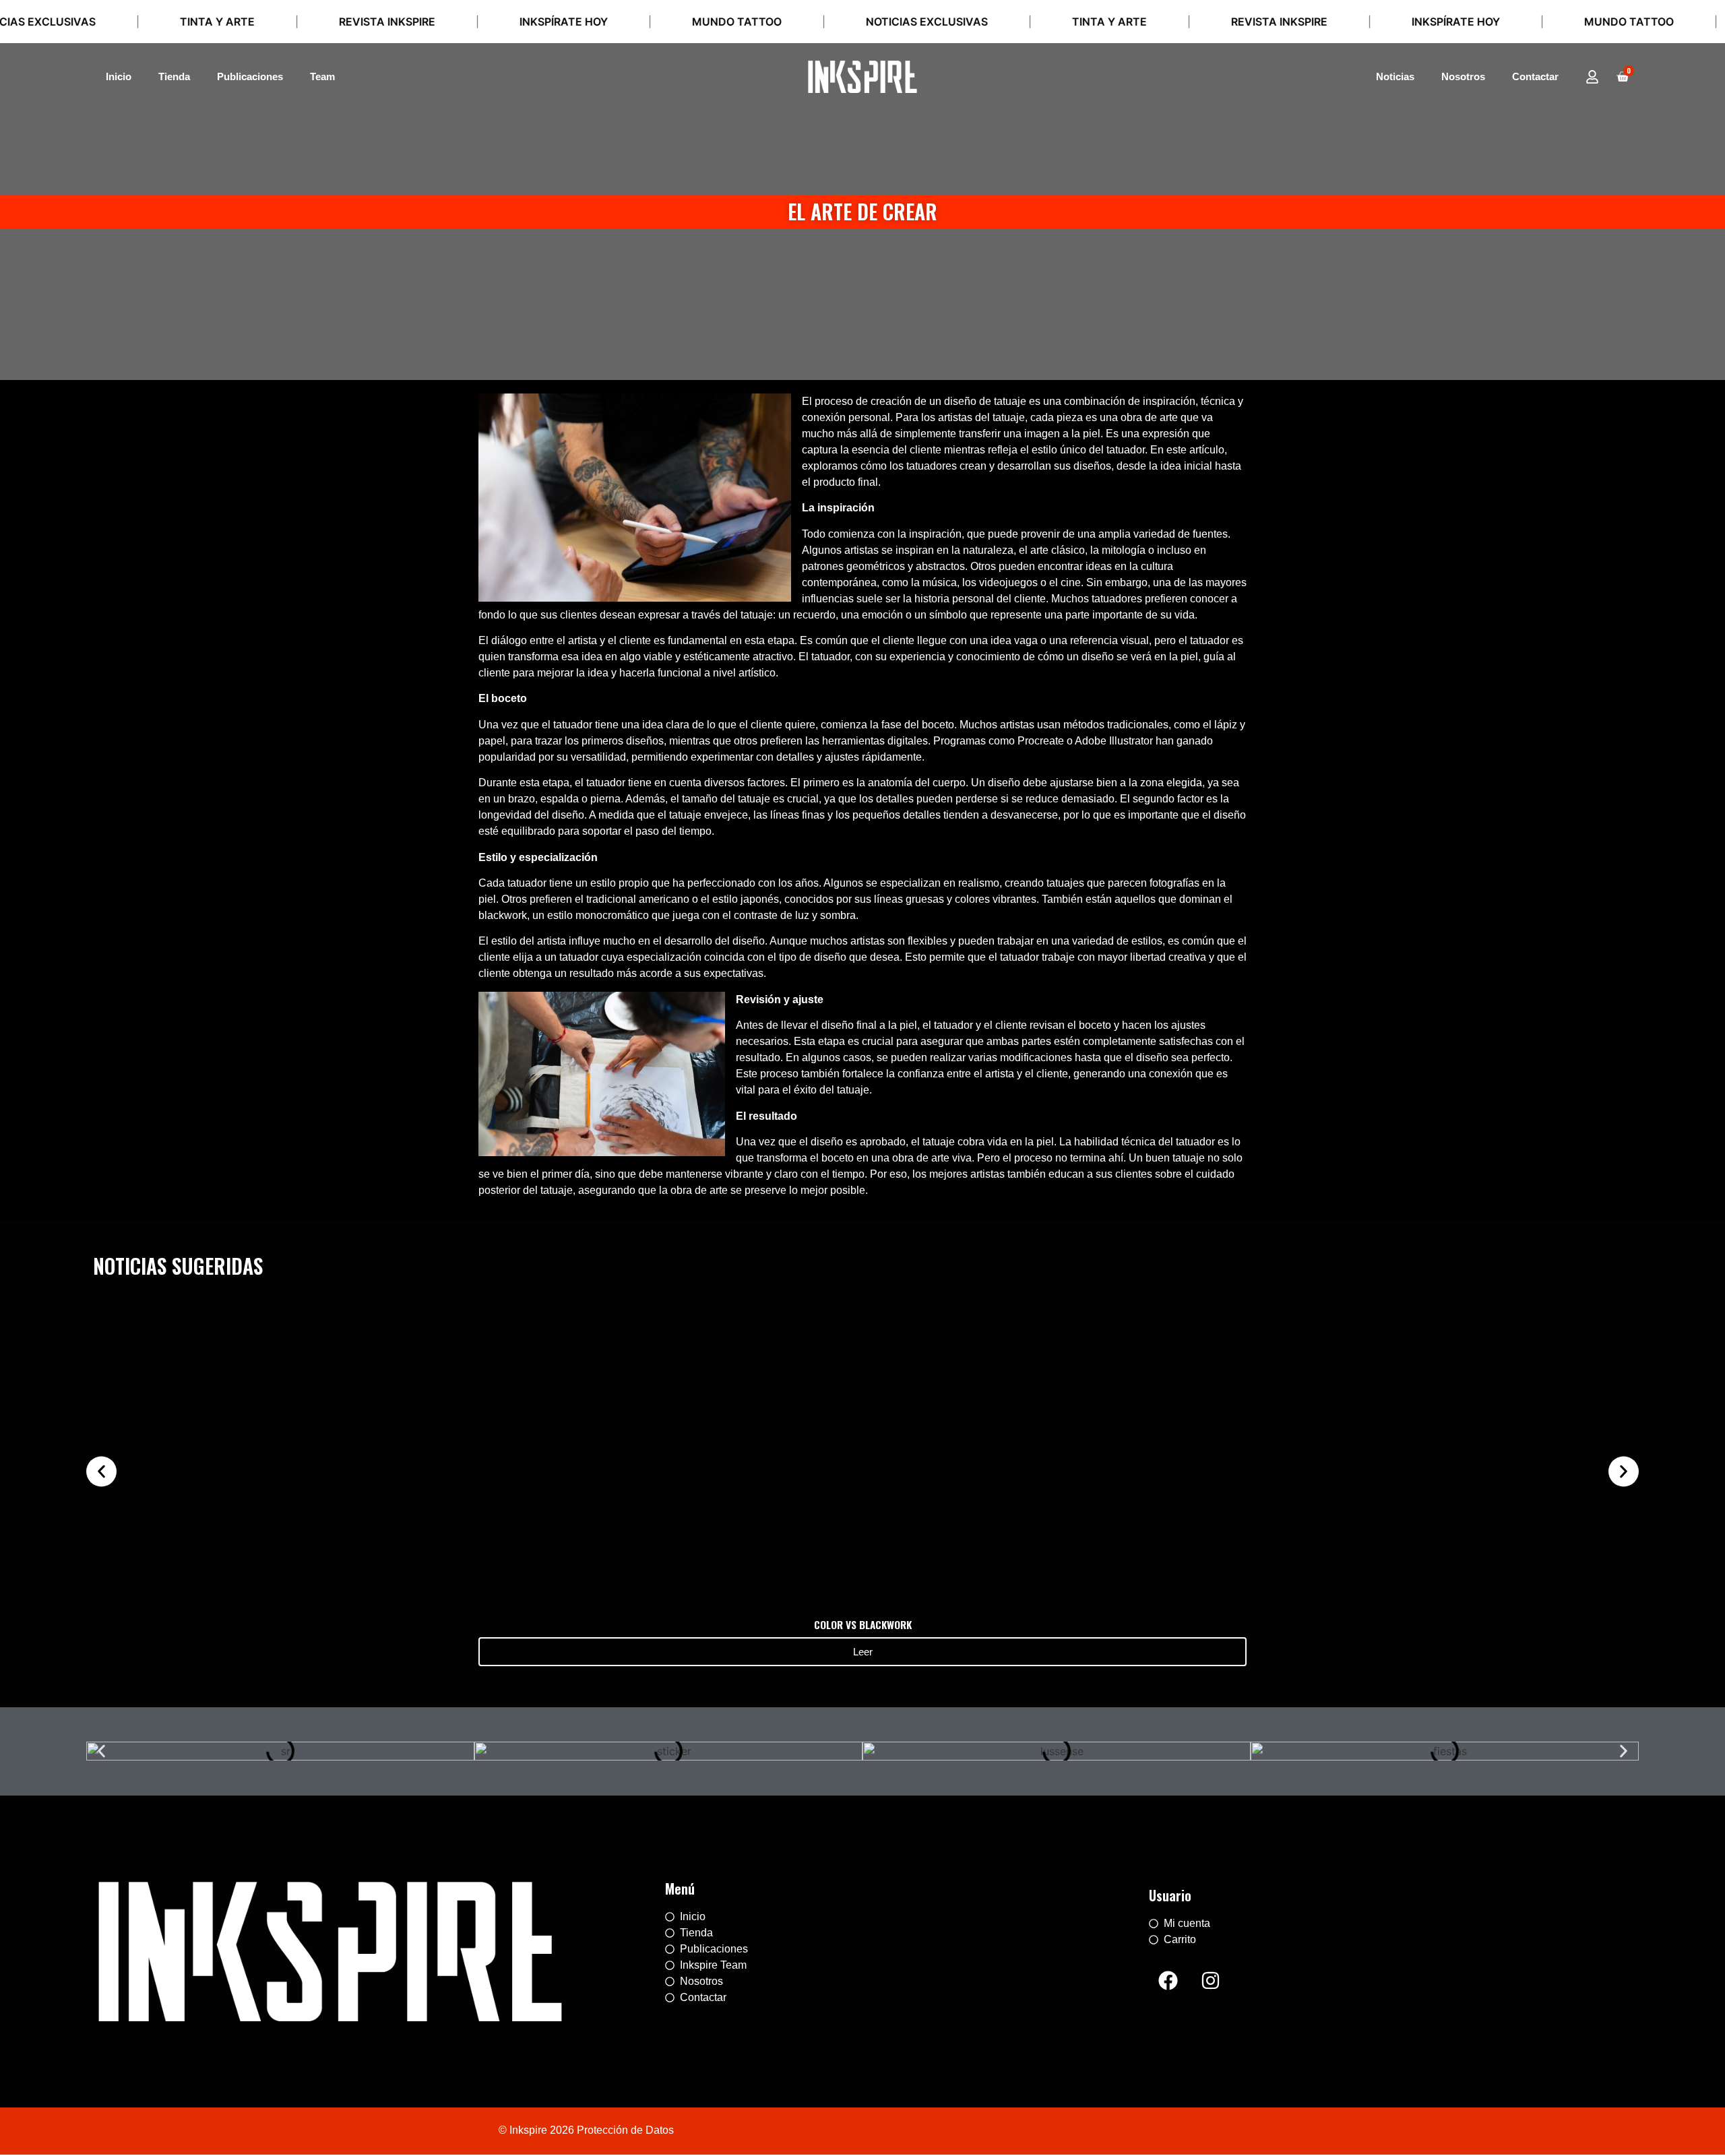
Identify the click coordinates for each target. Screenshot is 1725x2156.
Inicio (119, 76)
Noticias (1395, 76)
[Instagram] (1211, 1981)
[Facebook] (1168, 1981)
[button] (101, 1471)
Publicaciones (250, 76)
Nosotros (1463, 76)
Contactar (1535, 76)
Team (322, 76)
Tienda (174, 76)
